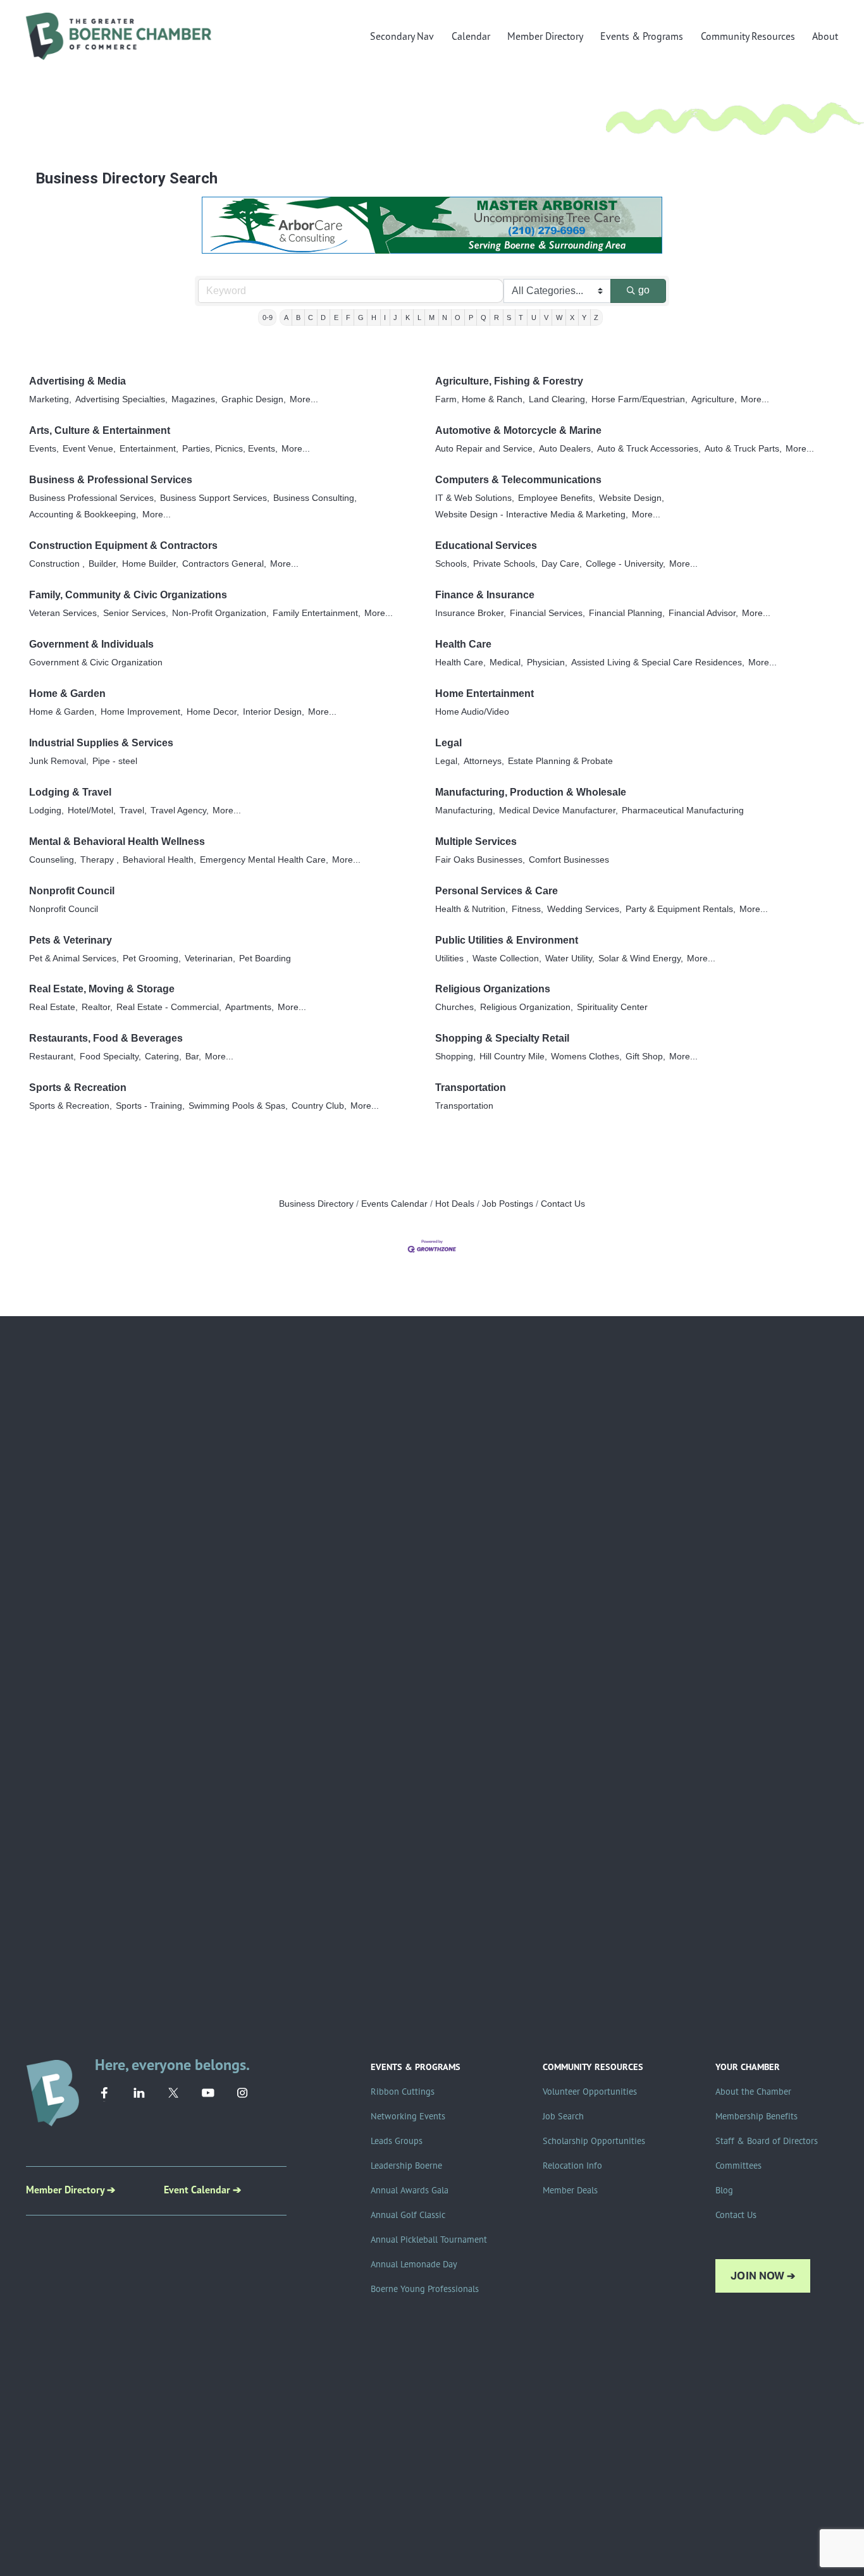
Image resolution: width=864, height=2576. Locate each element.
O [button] (458, 317)
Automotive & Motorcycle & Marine (518, 430)
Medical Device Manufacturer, (559, 810)
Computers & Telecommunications (518, 480)
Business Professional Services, (93, 498)
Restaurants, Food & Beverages (106, 1038)
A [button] (286, 317)
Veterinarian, (210, 958)
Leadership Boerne (406, 2166)
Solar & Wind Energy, (641, 958)
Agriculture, (714, 399)
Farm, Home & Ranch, (480, 399)
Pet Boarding (265, 958)
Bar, (193, 1057)
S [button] (509, 317)
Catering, (163, 1057)
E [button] (336, 317)
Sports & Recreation (78, 1088)
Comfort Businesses (569, 860)
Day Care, (562, 564)
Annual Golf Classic (408, 2215)
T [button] (521, 317)
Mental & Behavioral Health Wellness (117, 841)
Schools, (452, 564)
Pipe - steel (115, 761)
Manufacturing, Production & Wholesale (531, 792)
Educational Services (486, 545)
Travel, (133, 810)
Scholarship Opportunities (594, 2141)
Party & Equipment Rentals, (681, 909)
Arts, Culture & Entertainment (100, 430)
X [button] (572, 317)
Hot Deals (455, 1204)
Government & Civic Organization (96, 662)
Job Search (563, 2116)
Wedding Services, (584, 909)
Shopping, (455, 1057)
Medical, (506, 662)
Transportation (471, 1088)
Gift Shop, (645, 1057)
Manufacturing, (465, 810)
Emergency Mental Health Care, (264, 860)
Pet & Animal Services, (74, 958)
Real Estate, (53, 1007)
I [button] (385, 317)
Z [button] (596, 317)
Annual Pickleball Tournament (429, 2240)
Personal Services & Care (497, 891)
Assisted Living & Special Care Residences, (658, 662)
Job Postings (508, 1204)
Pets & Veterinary (71, 940)
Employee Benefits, (557, 498)
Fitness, (528, 909)
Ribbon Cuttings (403, 2092)
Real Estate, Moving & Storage (102, 989)
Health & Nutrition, (472, 909)
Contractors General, (224, 564)
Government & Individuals (91, 644)
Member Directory (545, 36)
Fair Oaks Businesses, (480, 860)
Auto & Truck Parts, (743, 449)
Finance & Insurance (485, 595)
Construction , (57, 564)
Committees (738, 2166)
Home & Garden (67, 693)
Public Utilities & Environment (507, 940)
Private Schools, (505, 564)
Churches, (456, 1007)
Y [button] (584, 317)
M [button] (432, 317)
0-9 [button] (268, 317)
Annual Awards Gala (410, 2190)
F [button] (348, 317)
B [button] (298, 317)
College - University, (626, 564)
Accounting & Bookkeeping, (84, 515)
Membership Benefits (756, 2116)
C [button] (311, 317)
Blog (724, 2190)
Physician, (547, 662)
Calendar (471, 36)
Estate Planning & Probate (560, 761)
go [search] (644, 290)
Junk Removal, (59, 761)
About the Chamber (753, 2092)
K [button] (408, 317)
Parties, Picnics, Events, (230, 449)
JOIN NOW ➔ (763, 2276)
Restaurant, (52, 1057)
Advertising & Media (77, 381)
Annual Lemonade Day (414, 2264)
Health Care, (460, 662)
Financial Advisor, (703, 613)
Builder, (103, 564)
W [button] (559, 317)
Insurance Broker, (471, 613)
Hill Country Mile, (513, 1057)
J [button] (395, 317)
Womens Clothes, (586, 1057)
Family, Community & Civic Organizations (128, 595)
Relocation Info (572, 2166)
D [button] (323, 317)
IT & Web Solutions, (475, 498)
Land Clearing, (558, 399)
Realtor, (97, 1007)
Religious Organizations (493, 989)
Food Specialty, (110, 1057)
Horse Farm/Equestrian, (639, 399)
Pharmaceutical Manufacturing (683, 810)
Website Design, (632, 498)
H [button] (374, 317)
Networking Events (408, 2116)
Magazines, (194, 399)
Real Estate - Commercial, (169, 1007)
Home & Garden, (63, 712)
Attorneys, (484, 761)
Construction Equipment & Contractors (123, 545)
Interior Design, (274, 712)
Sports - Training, (150, 1106)
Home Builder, (150, 564)
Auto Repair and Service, (485, 449)
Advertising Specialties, (121, 399)
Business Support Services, (215, 498)
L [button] (419, 317)
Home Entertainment (484, 693)
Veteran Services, (64, 613)
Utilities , (452, 958)
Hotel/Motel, (92, 810)
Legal (448, 743)
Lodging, (46, 810)
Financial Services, (547, 613)
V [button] (546, 317)
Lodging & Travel (70, 792)
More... (304, 399)
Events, (44, 449)
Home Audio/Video (472, 712)
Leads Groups (397, 2141)
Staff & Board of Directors (767, 2141)
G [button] (361, 317)
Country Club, (319, 1106)
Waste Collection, (507, 958)
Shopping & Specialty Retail (502, 1038)
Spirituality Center (612, 1007)
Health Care (463, 644)
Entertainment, (149, 449)
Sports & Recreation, (71, 1106)
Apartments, (250, 1007)
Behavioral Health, (159, 860)
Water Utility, (570, 958)
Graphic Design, (254, 399)
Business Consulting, (315, 498)
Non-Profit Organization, (220, 613)
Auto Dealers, (566, 449)
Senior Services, (136, 613)
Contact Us (563, 1204)
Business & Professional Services (111, 480)
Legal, (447, 761)
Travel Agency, (180, 810)
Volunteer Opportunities (590, 2092)
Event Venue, (89, 449)
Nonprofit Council (72, 891)
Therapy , (100, 860)
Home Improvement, (142, 712)
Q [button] (484, 317)
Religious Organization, (527, 1007)
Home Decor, (213, 712)
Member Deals (570, 2190)
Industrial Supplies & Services (101, 743)
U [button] (534, 317)
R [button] (497, 317)
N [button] (445, 317)
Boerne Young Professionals (425, 2289)
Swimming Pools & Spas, (238, 1106)
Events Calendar (394, 1204)
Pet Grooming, (152, 958)
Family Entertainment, (317, 613)
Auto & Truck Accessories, (649, 449)
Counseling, (53, 860)
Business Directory (316, 1204)
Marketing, (50, 399)
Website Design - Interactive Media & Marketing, (532, 515)
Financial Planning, (627, 613)
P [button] (471, 317)
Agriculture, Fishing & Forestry (509, 381)
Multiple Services (476, 841)
